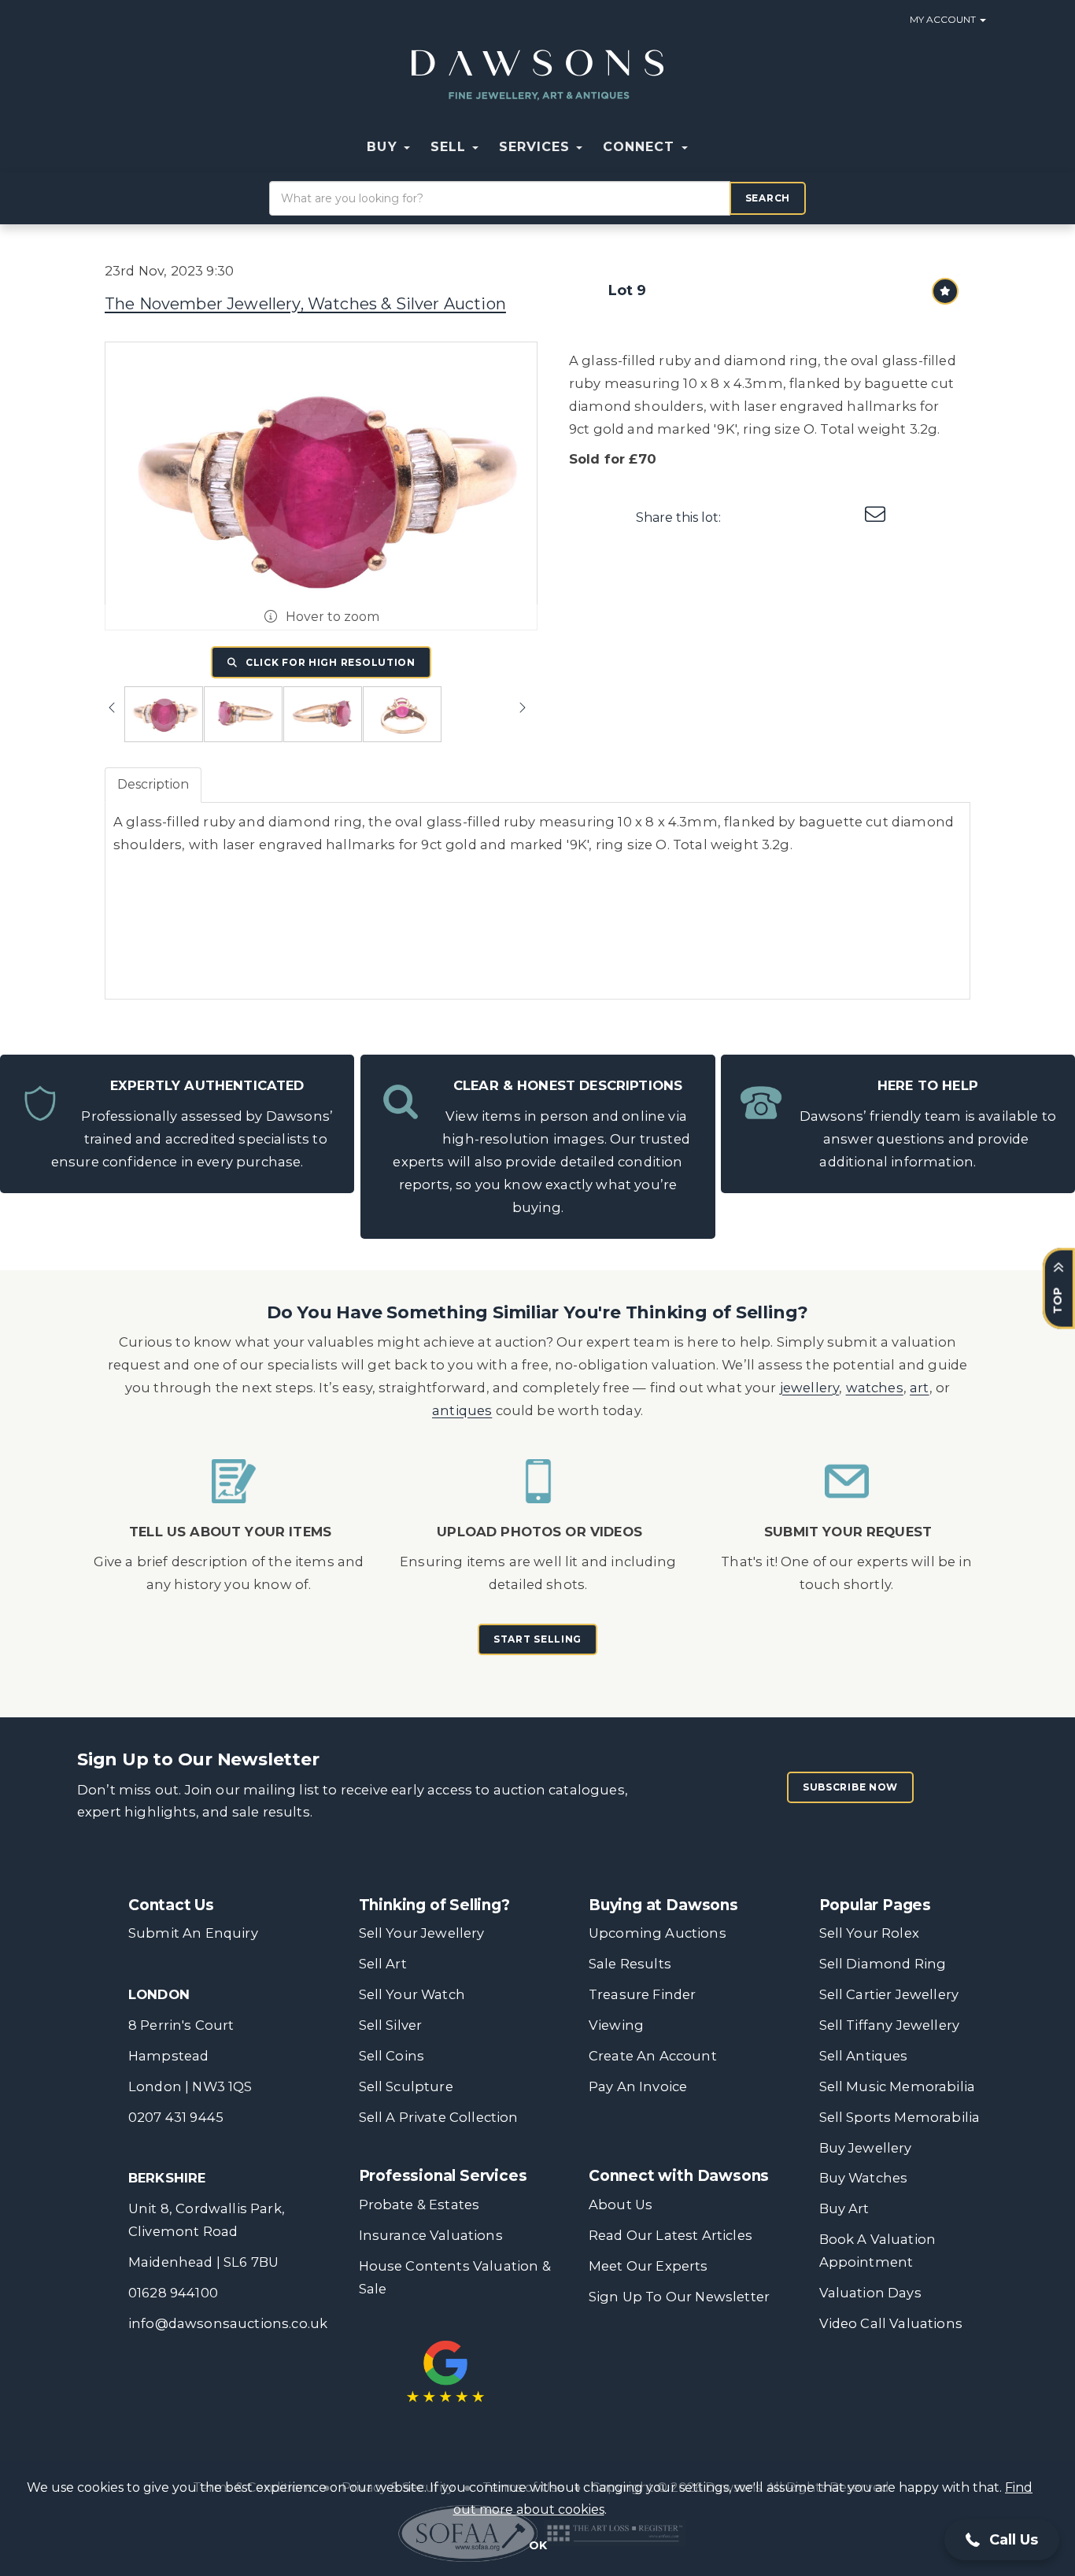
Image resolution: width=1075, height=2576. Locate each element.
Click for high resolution (329, 662)
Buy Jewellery (866, 2148)
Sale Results (630, 1964)
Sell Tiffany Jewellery (890, 2025)
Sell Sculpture (406, 2086)
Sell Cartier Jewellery (889, 1994)
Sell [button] (451, 147)
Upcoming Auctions (658, 1933)
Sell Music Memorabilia (898, 2086)
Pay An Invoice (638, 2086)
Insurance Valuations (431, 2235)
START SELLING (537, 1639)
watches (875, 1388)
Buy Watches (864, 2178)
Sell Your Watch (412, 1994)
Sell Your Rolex (869, 1933)
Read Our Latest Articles (670, 2235)
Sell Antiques (864, 2056)
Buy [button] (384, 147)
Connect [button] (641, 147)
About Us (621, 2205)
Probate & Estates (419, 2205)
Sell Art (383, 1964)
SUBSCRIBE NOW (850, 1787)
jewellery (810, 1388)
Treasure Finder (642, 1994)
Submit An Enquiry (193, 1933)
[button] (708, 147)
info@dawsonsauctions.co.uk (228, 2323)
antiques (462, 1410)
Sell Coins (392, 2056)
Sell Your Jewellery (422, 1933)
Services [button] (537, 147)
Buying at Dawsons (663, 1905)
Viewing (616, 2025)
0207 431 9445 (176, 2117)
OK (538, 2545)
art (920, 1388)
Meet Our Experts (648, 2266)
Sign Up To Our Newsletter (679, 2297)
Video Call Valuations (891, 2323)
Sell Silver (391, 2025)
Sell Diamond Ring (883, 1964)
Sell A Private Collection (439, 2117)
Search (768, 198)
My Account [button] (944, 19)
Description (153, 784)
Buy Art (844, 2208)
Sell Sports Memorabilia (900, 2117)
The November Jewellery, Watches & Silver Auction (305, 304)
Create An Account (653, 2056)
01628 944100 (173, 2293)
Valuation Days (870, 2293)
